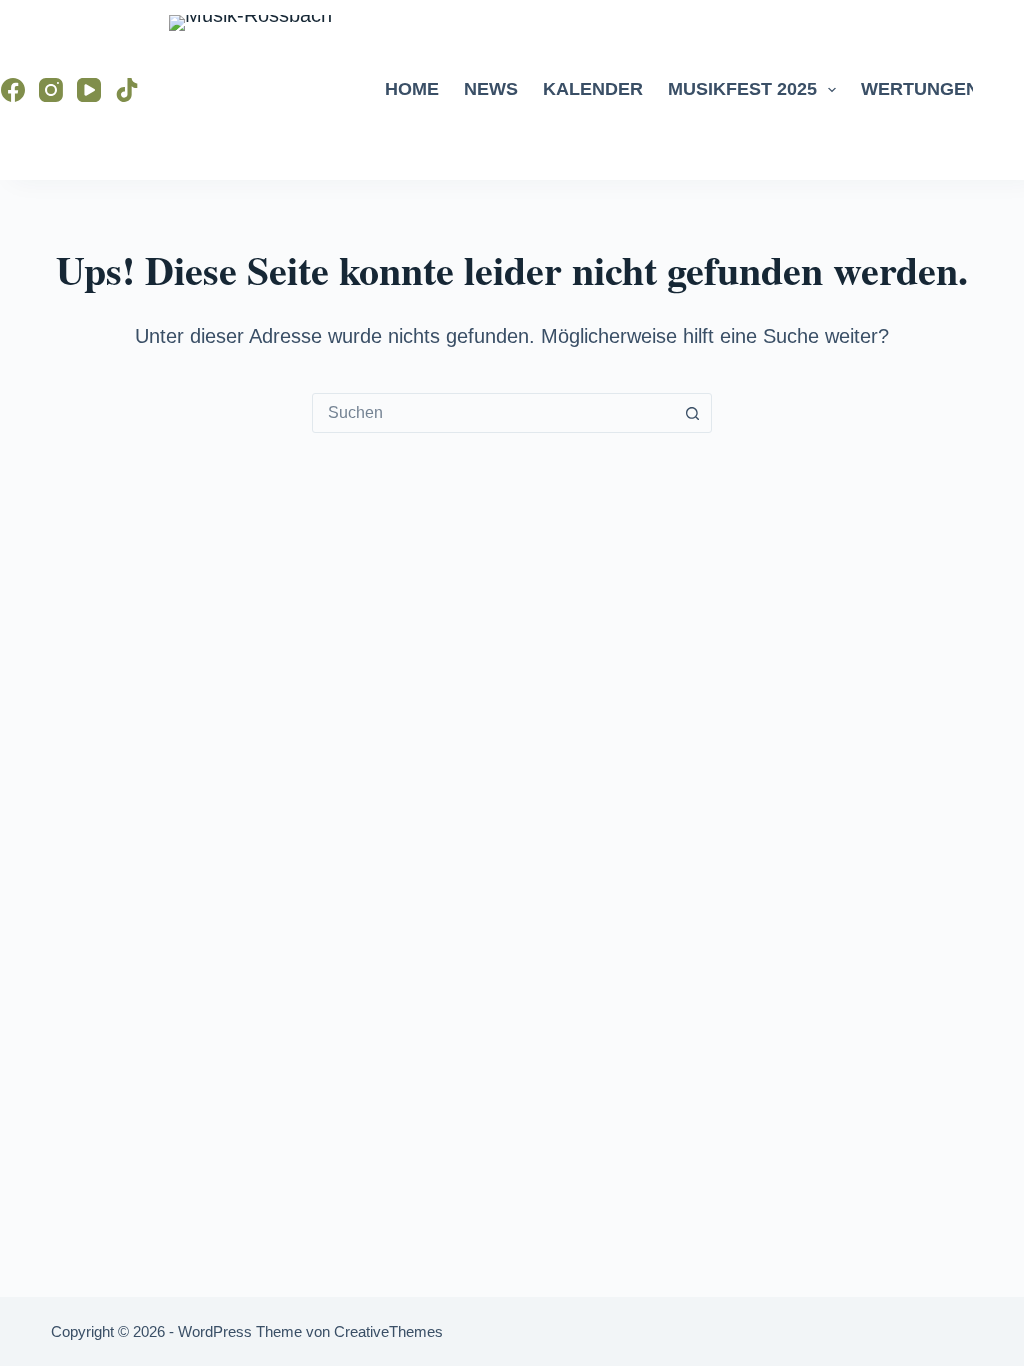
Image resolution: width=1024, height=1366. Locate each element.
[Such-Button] (692, 413)
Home (412, 89)
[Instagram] (51, 90)
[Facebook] (13, 90)
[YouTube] (89, 90)
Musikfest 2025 (742, 89)
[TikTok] (127, 90)
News (491, 89)
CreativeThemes (388, 1331)
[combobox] (493, 413)
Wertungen (920, 89)
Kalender (593, 89)
